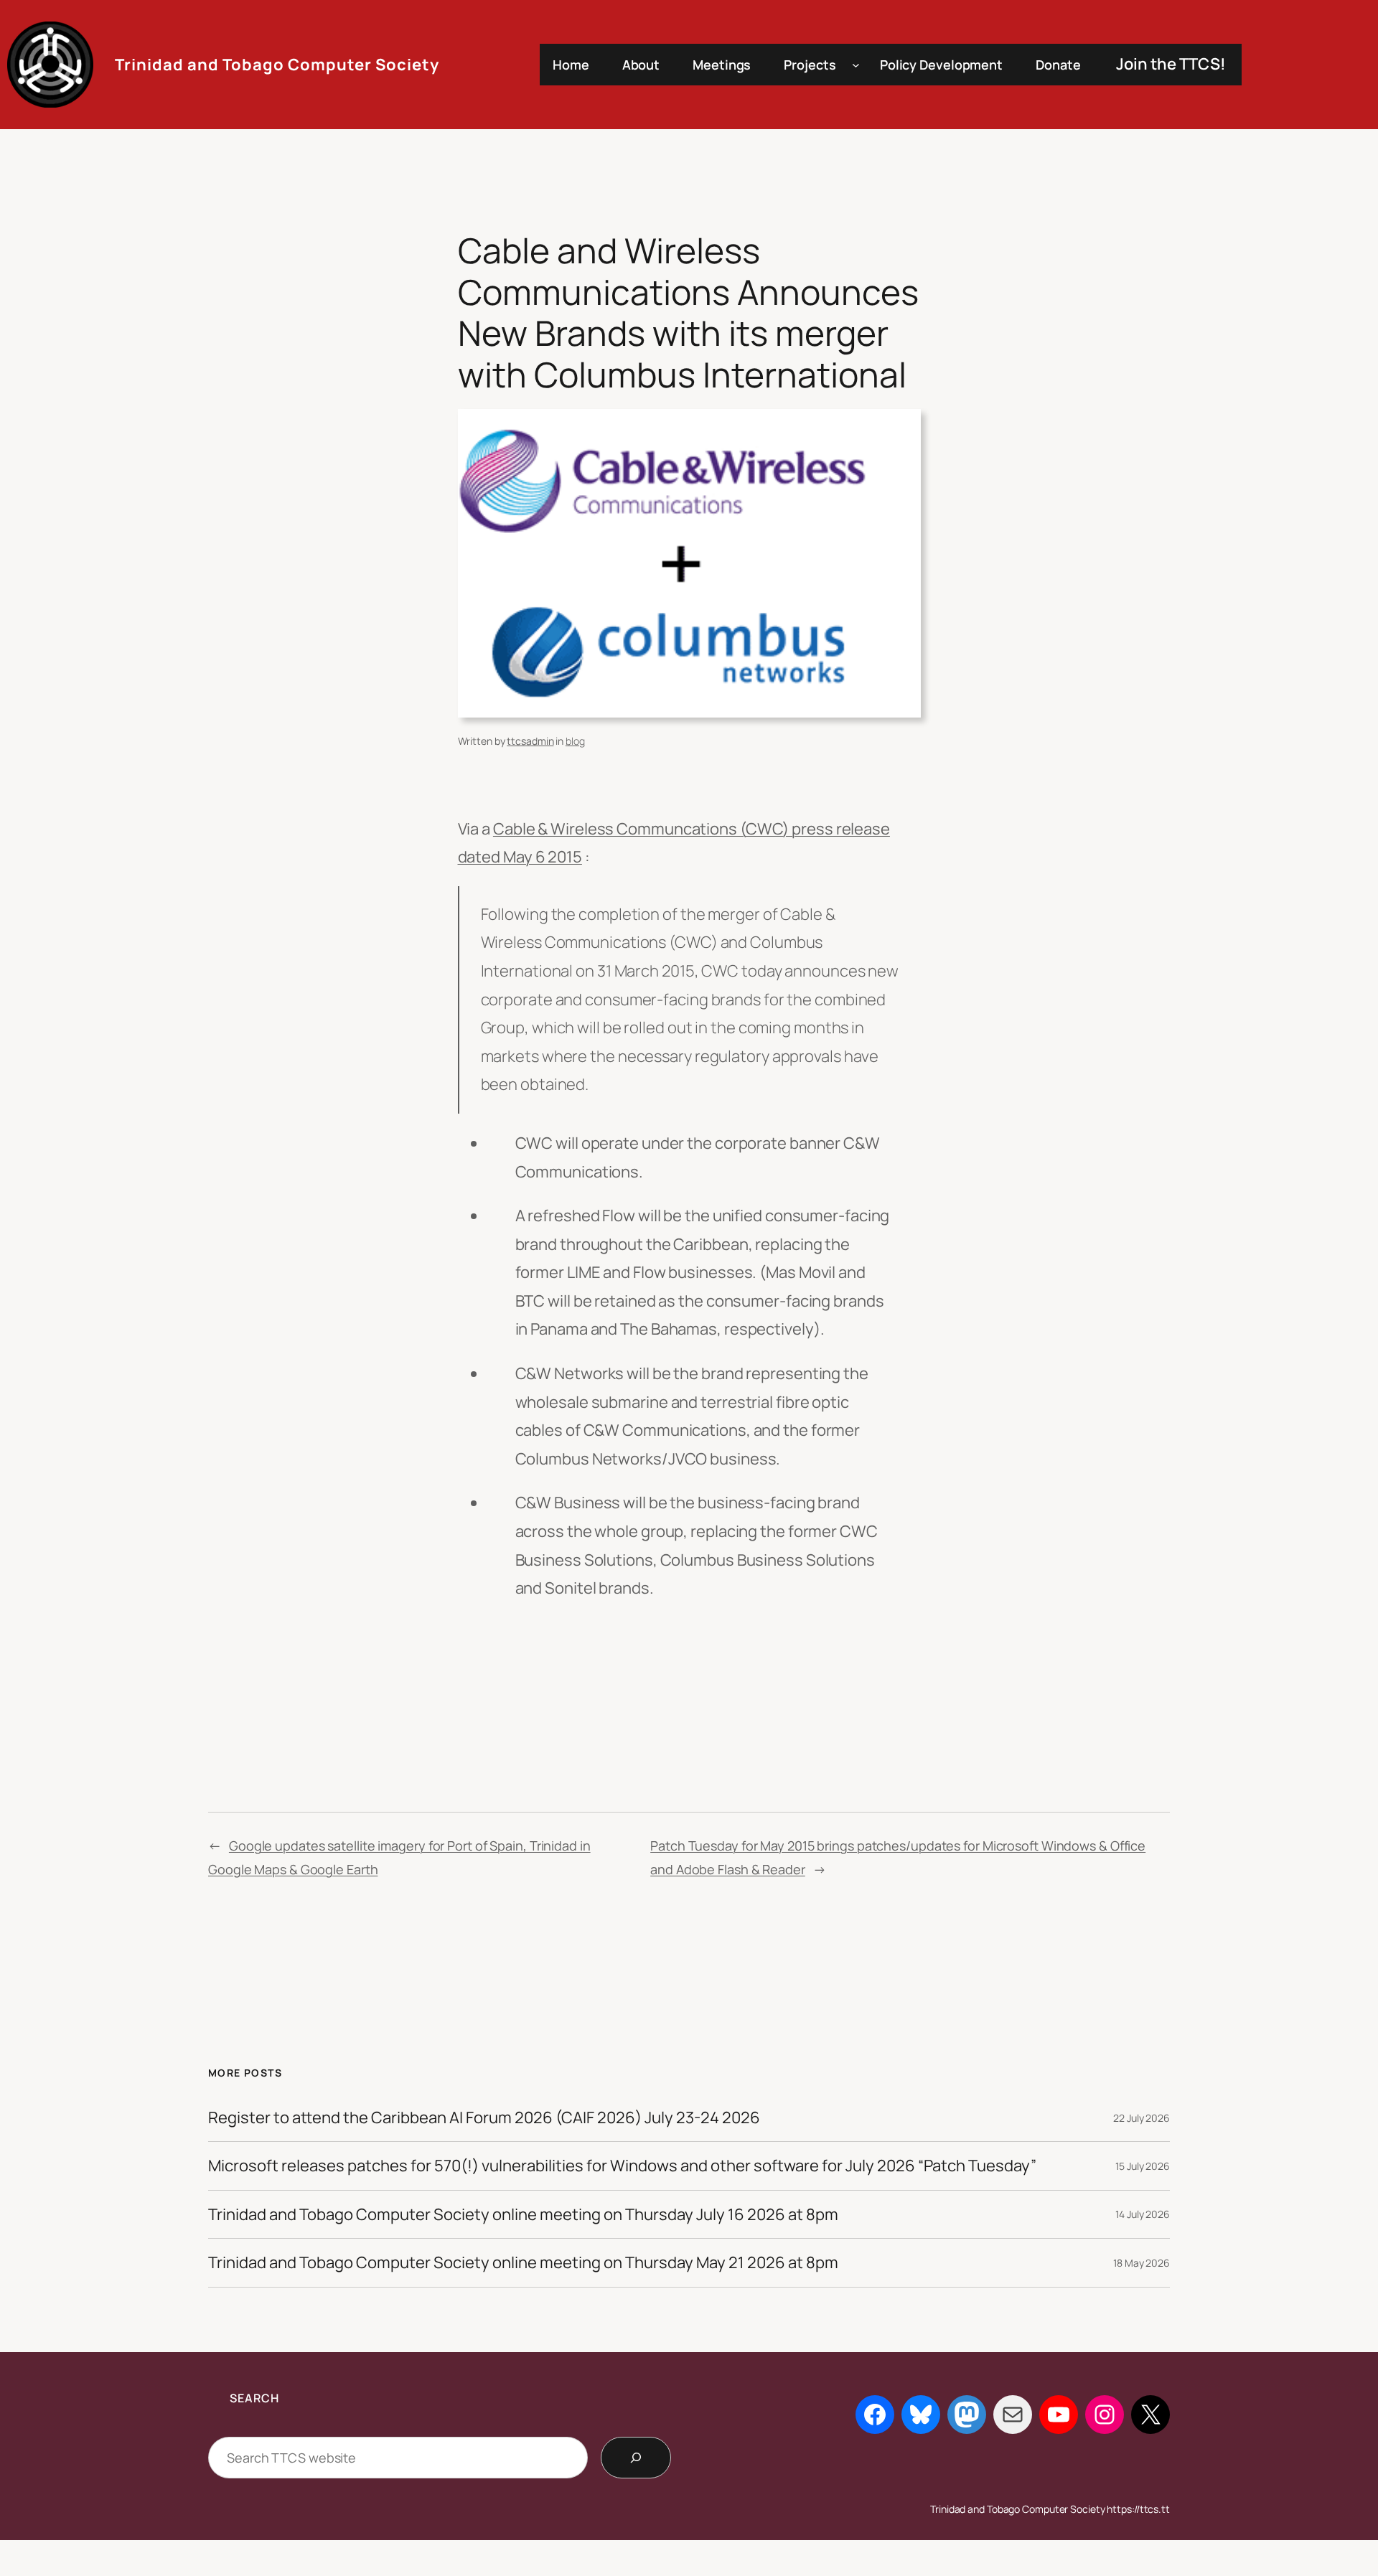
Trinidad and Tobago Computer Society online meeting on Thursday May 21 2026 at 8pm (523, 2262)
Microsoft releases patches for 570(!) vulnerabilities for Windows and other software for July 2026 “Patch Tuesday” (622, 2166)
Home (571, 65)
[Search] (636, 2458)
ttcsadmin (530, 741)
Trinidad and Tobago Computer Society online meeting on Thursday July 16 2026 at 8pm (523, 2214)
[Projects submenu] (856, 65)
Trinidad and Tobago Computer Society (277, 65)
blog (575, 741)
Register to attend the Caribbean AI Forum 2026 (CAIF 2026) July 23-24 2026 (484, 2117)
